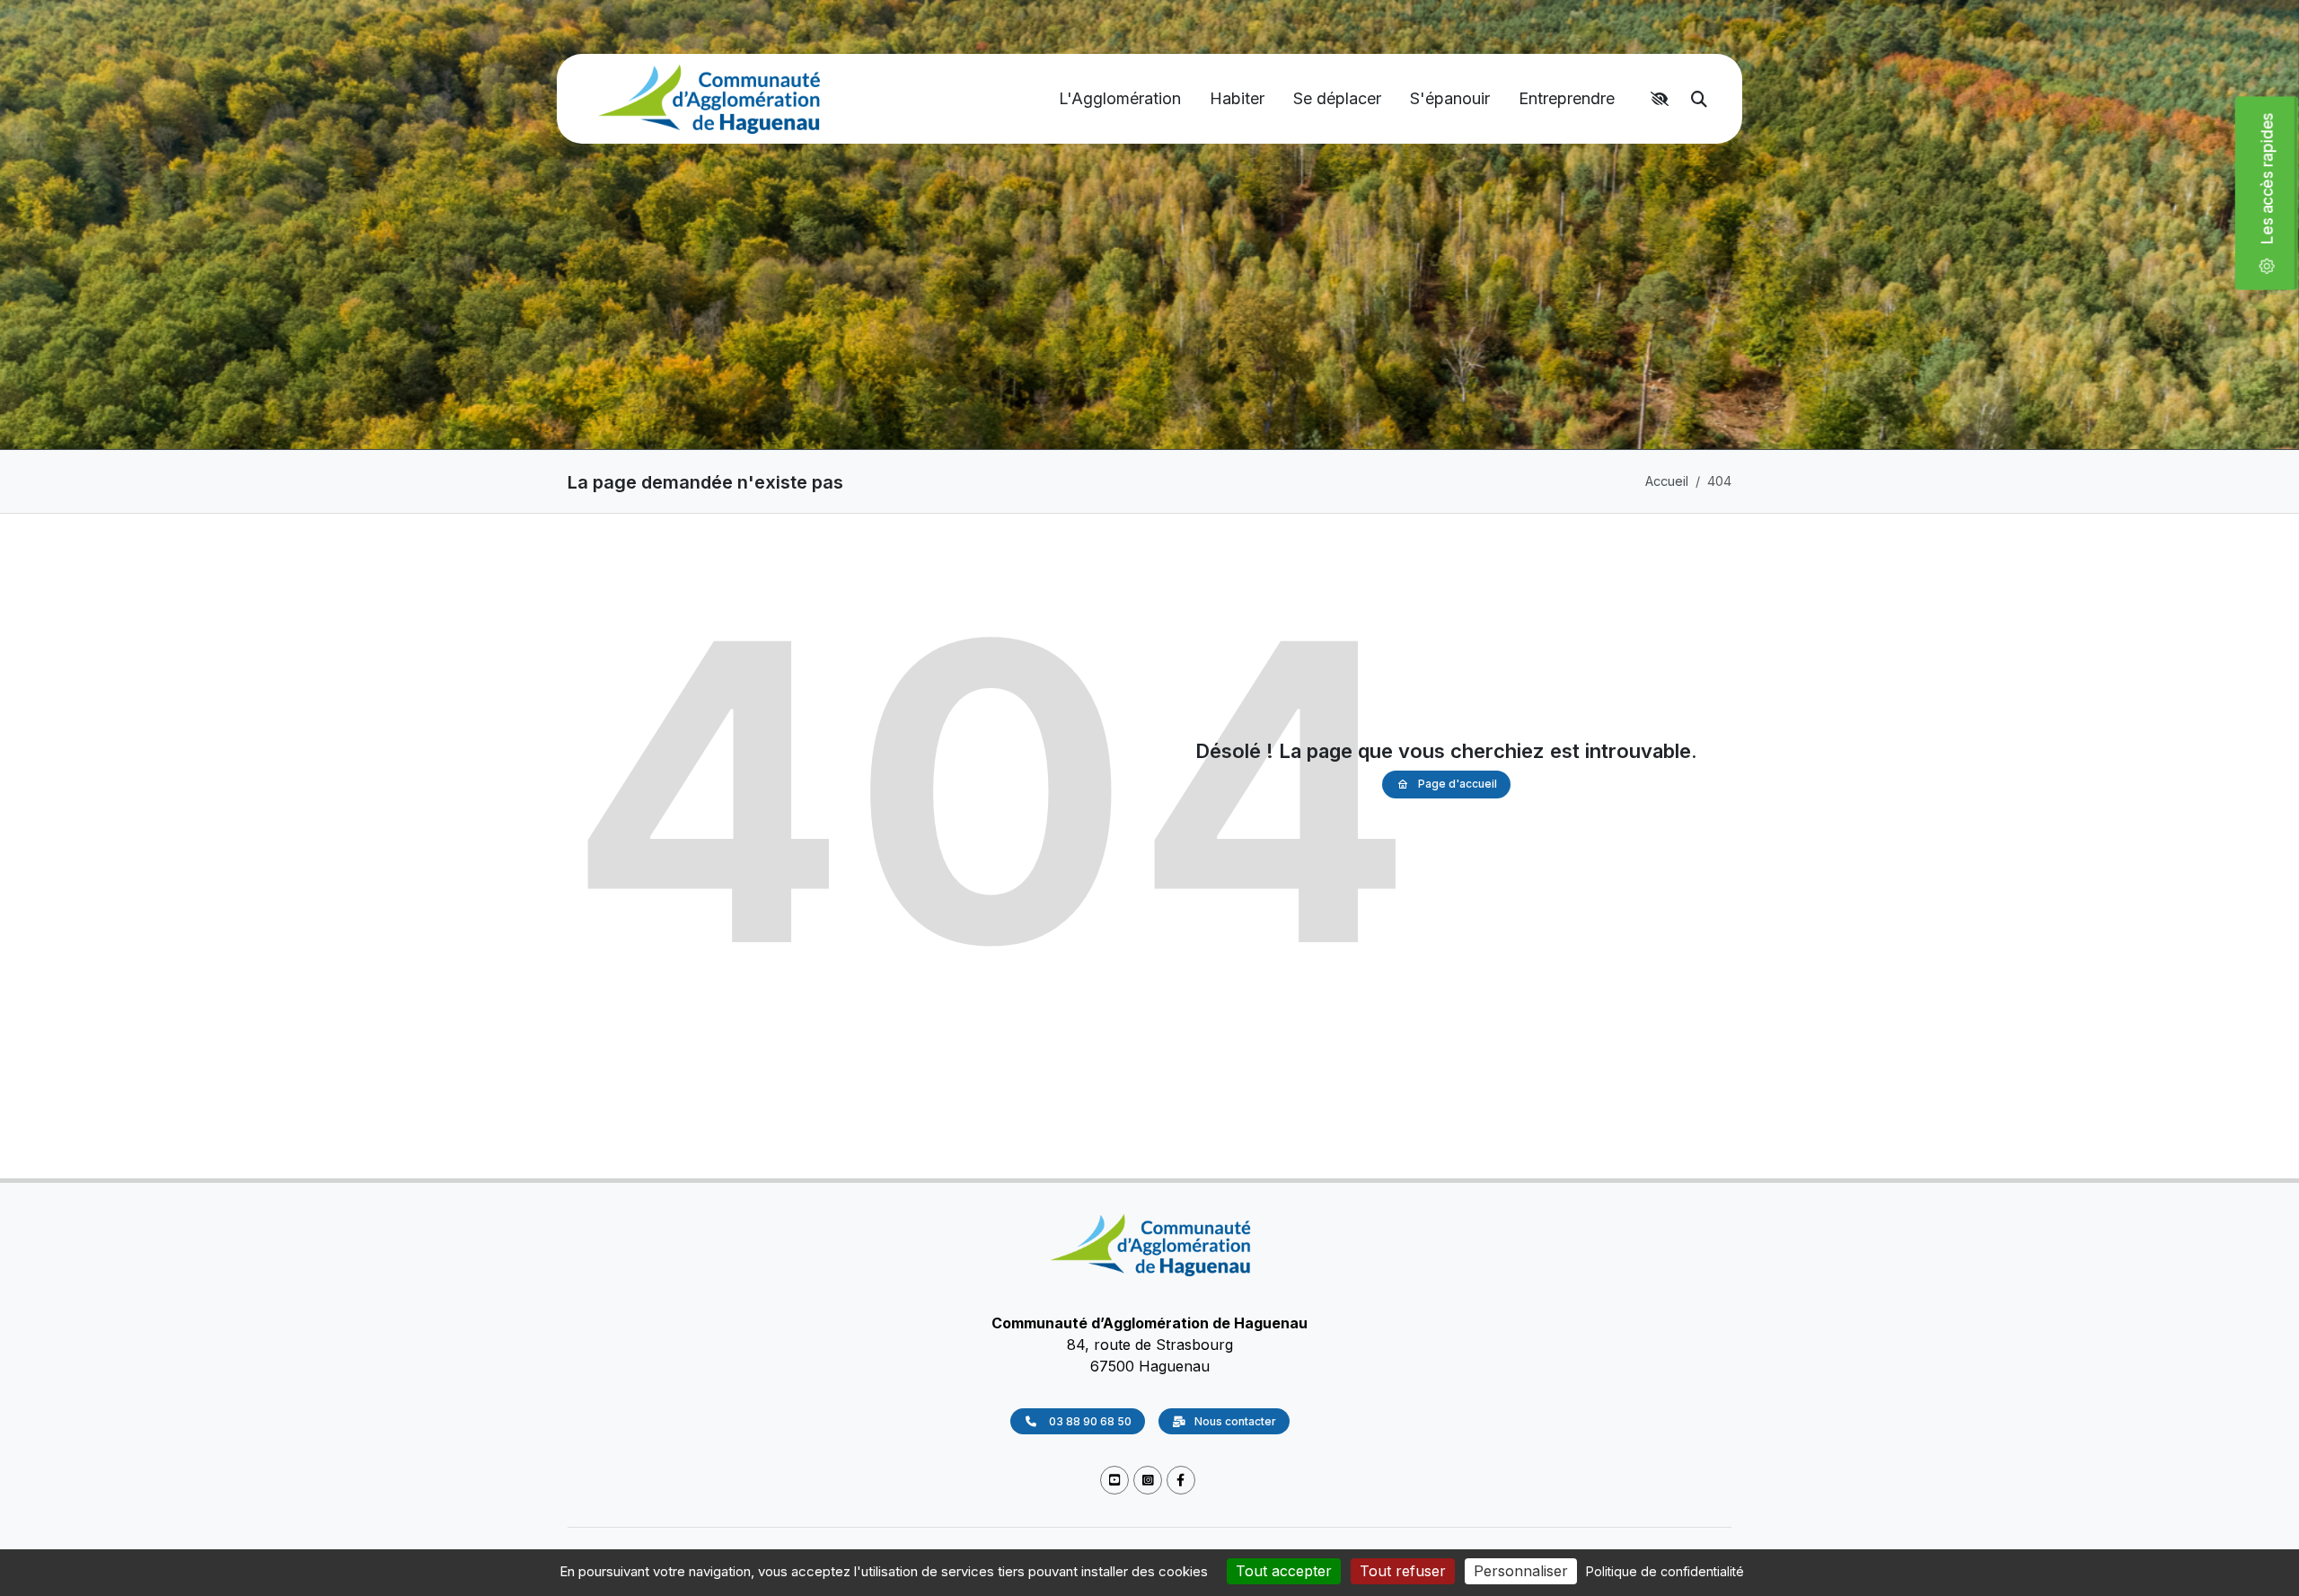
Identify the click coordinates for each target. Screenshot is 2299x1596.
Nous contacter (1235, 1422)
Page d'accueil (1458, 784)
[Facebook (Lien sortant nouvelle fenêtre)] (1181, 1481)
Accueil (1667, 481)
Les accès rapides (2274, 186)
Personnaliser (1521, 1571)
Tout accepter (1284, 1571)
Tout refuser (1403, 1571)
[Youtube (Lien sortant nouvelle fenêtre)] (1114, 1481)
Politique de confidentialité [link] (1665, 1571)
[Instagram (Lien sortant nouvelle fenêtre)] (1148, 1481)
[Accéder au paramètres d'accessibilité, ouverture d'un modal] (1662, 99)
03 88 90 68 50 (1089, 1422)
